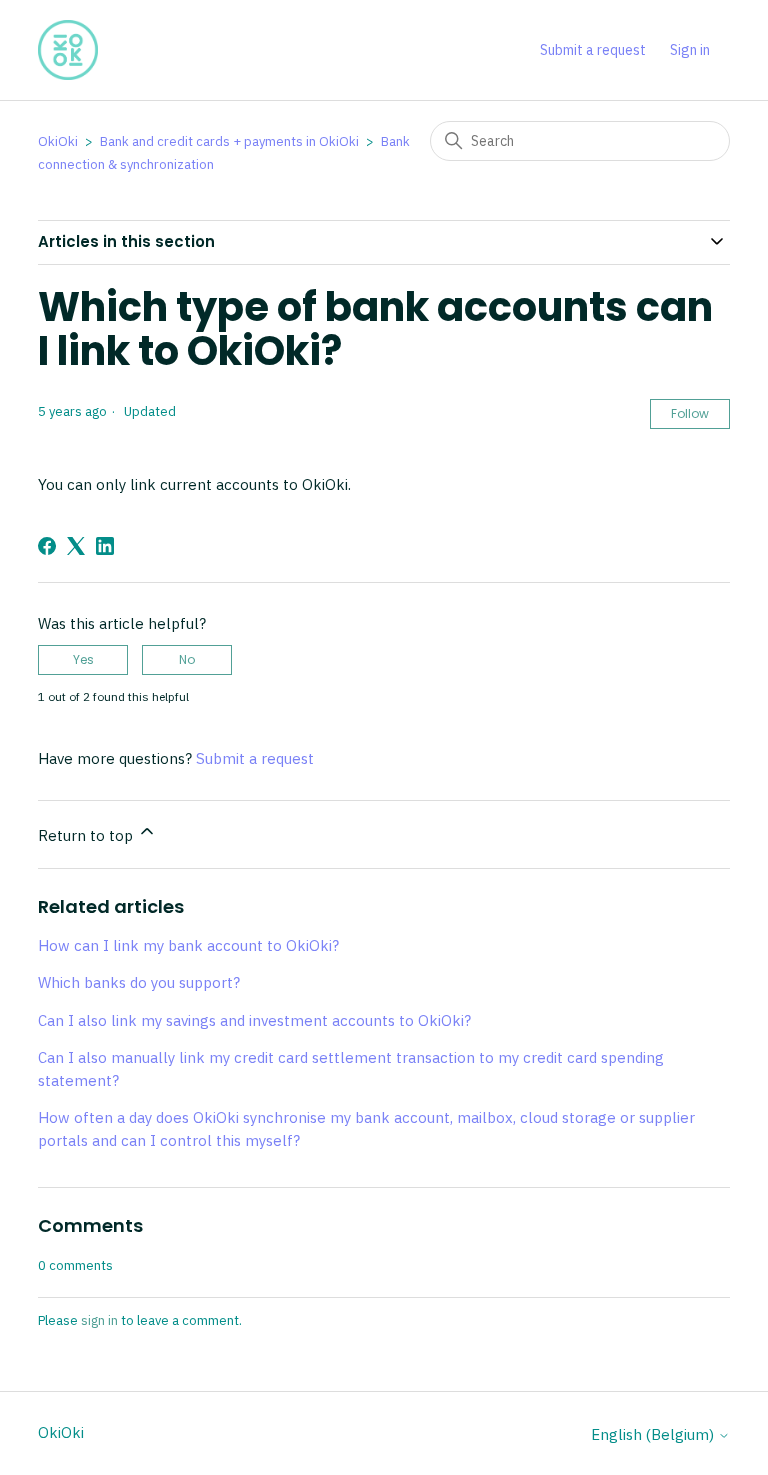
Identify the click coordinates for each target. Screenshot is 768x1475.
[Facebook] (47, 546)
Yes (83, 659)
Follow (690, 413)
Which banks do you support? (139, 982)
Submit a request (593, 50)
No (187, 659)
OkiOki (58, 141)
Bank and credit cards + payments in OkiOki (229, 141)
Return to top (87, 835)
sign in (99, 1320)
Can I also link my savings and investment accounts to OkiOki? (254, 1020)
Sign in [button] (690, 50)
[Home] (68, 50)
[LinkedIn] (105, 546)
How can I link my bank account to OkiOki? (188, 945)
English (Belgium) (654, 1434)
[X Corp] (76, 546)
